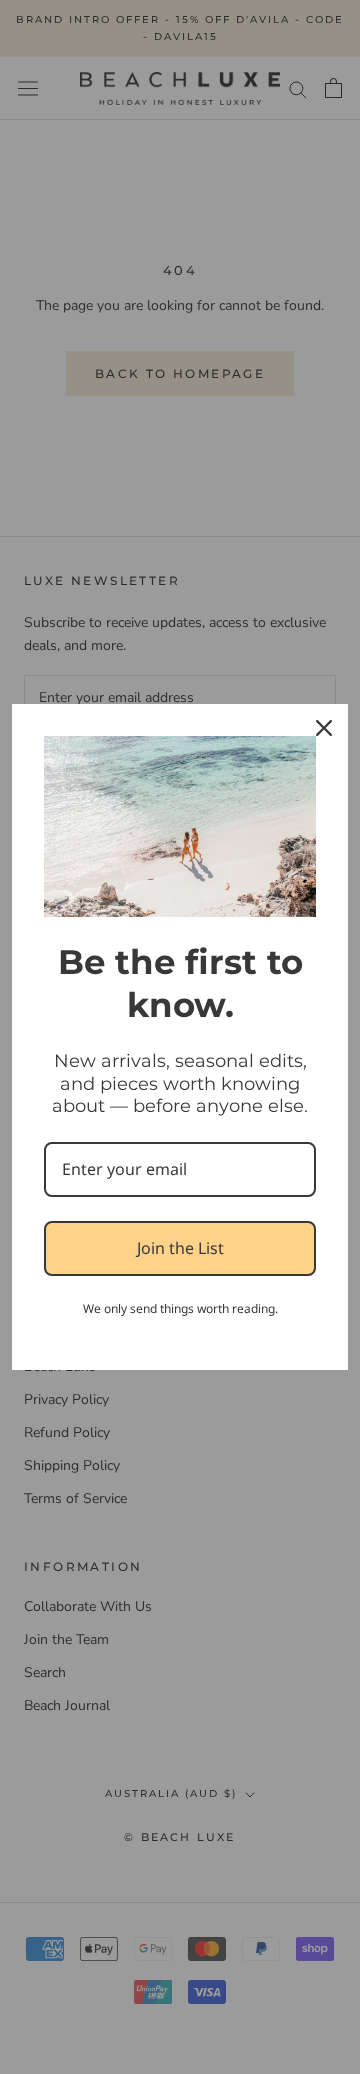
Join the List (180, 1248)
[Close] (324, 728)
